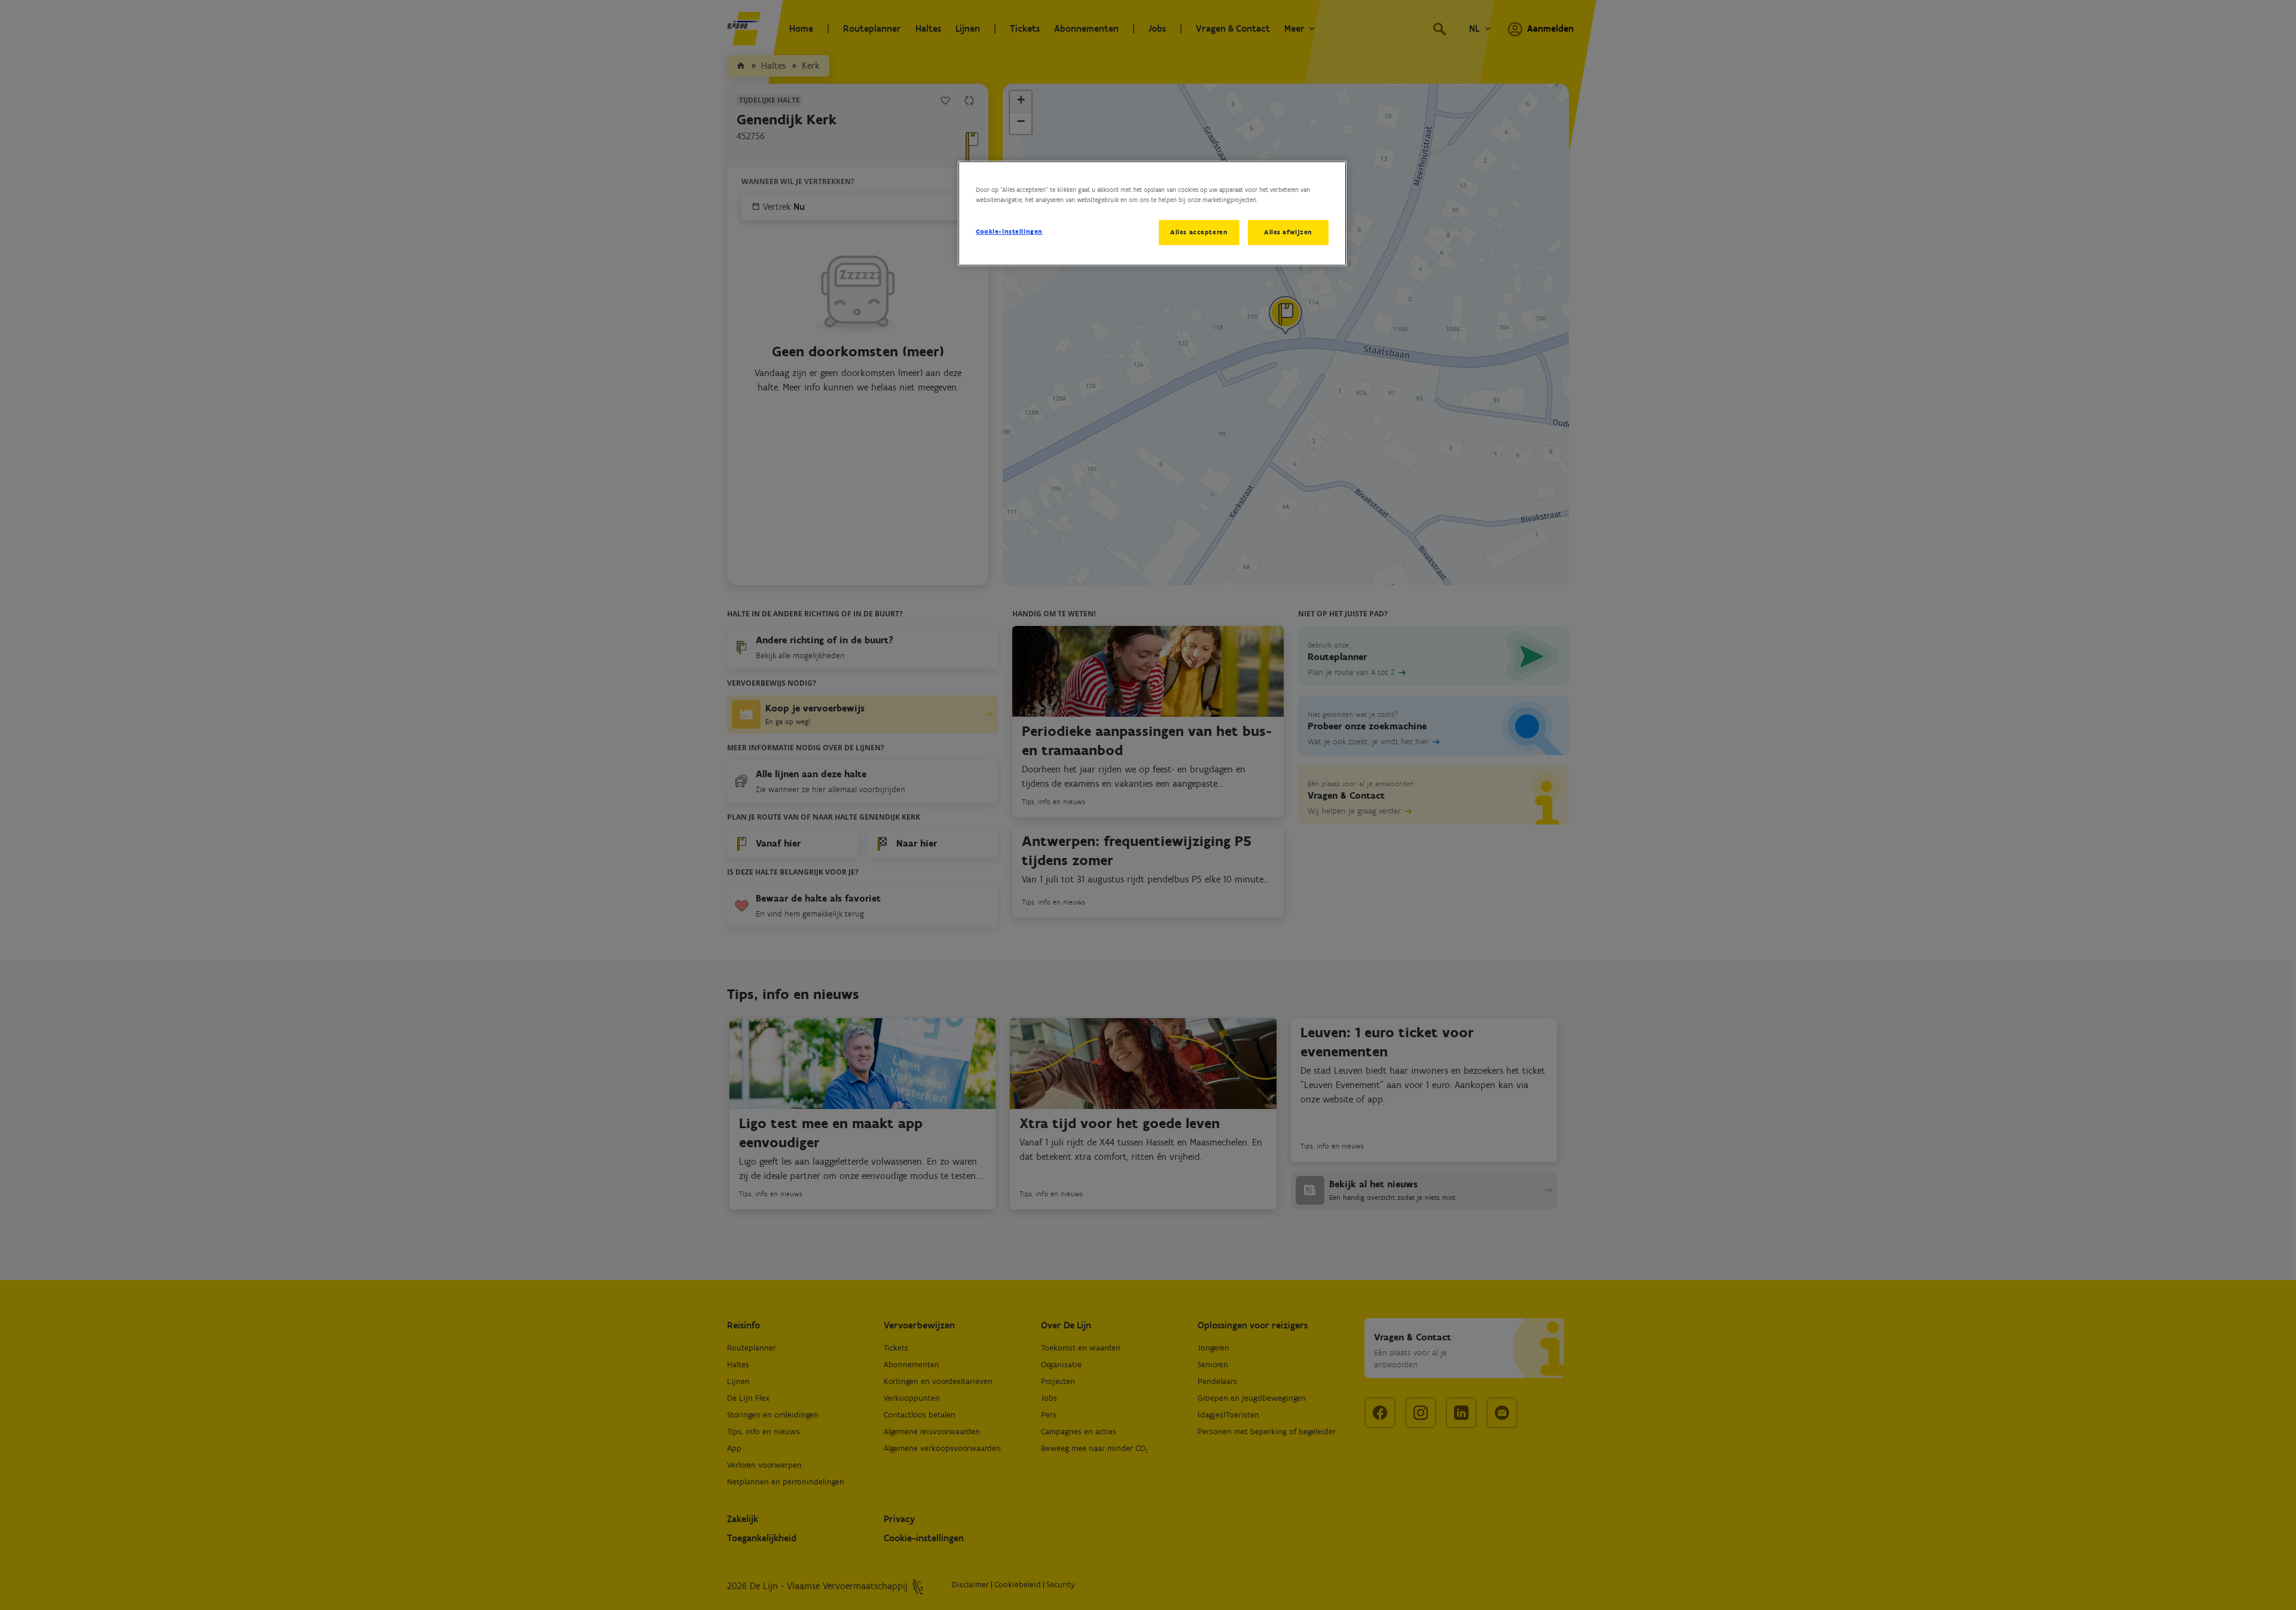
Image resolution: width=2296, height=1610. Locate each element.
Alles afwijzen (1288, 232)
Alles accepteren (1199, 232)
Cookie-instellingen (1009, 231)
